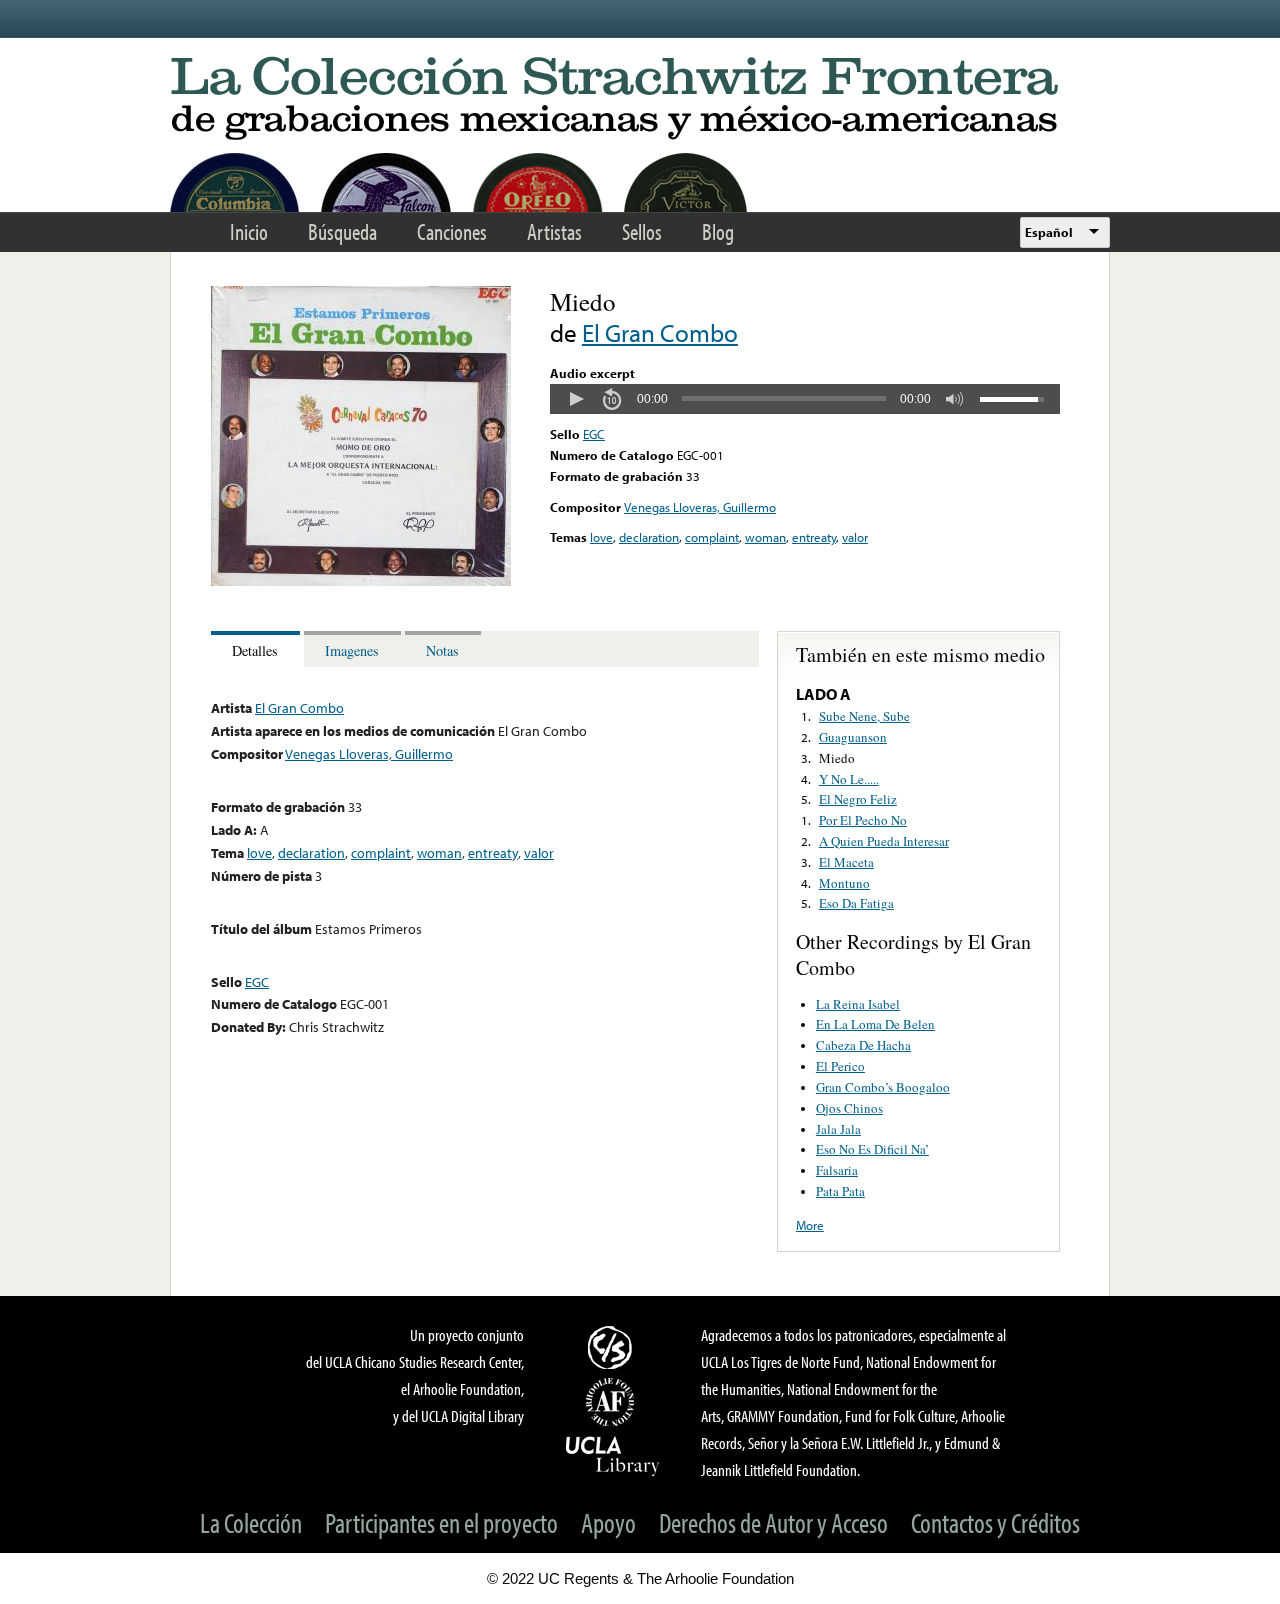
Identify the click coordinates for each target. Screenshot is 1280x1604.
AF (613, 1402)
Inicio (249, 231)
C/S (613, 1347)
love (601, 537)
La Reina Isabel (858, 1004)
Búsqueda (342, 231)
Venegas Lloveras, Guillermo (700, 507)
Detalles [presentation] (255, 650)
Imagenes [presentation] (352, 650)
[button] (576, 399)
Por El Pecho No (863, 820)
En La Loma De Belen (875, 1024)
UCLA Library (613, 1455)
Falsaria (837, 1170)
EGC (594, 434)
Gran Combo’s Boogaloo (883, 1087)
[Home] (640, 99)
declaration (649, 537)
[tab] (257, 649)
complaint (712, 537)
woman (765, 537)
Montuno (844, 883)
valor (855, 537)
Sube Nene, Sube (864, 716)
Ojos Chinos (849, 1108)
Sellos (642, 231)
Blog (718, 231)
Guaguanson (853, 737)
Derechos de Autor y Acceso (773, 1522)
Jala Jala (838, 1129)
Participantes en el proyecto (441, 1522)
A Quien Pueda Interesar (884, 841)
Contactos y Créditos (995, 1522)
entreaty (814, 537)
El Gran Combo (660, 332)
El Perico (840, 1066)
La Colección (251, 1522)
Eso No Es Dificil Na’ (872, 1149)
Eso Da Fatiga (856, 903)
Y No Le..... (849, 779)
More (810, 1225)
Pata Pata (840, 1191)
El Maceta (846, 862)
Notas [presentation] (442, 650)
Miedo (837, 758)
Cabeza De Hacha (863, 1045)
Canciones (452, 231)
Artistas (554, 231)
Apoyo (608, 1522)
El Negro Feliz (858, 799)
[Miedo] (361, 581)
